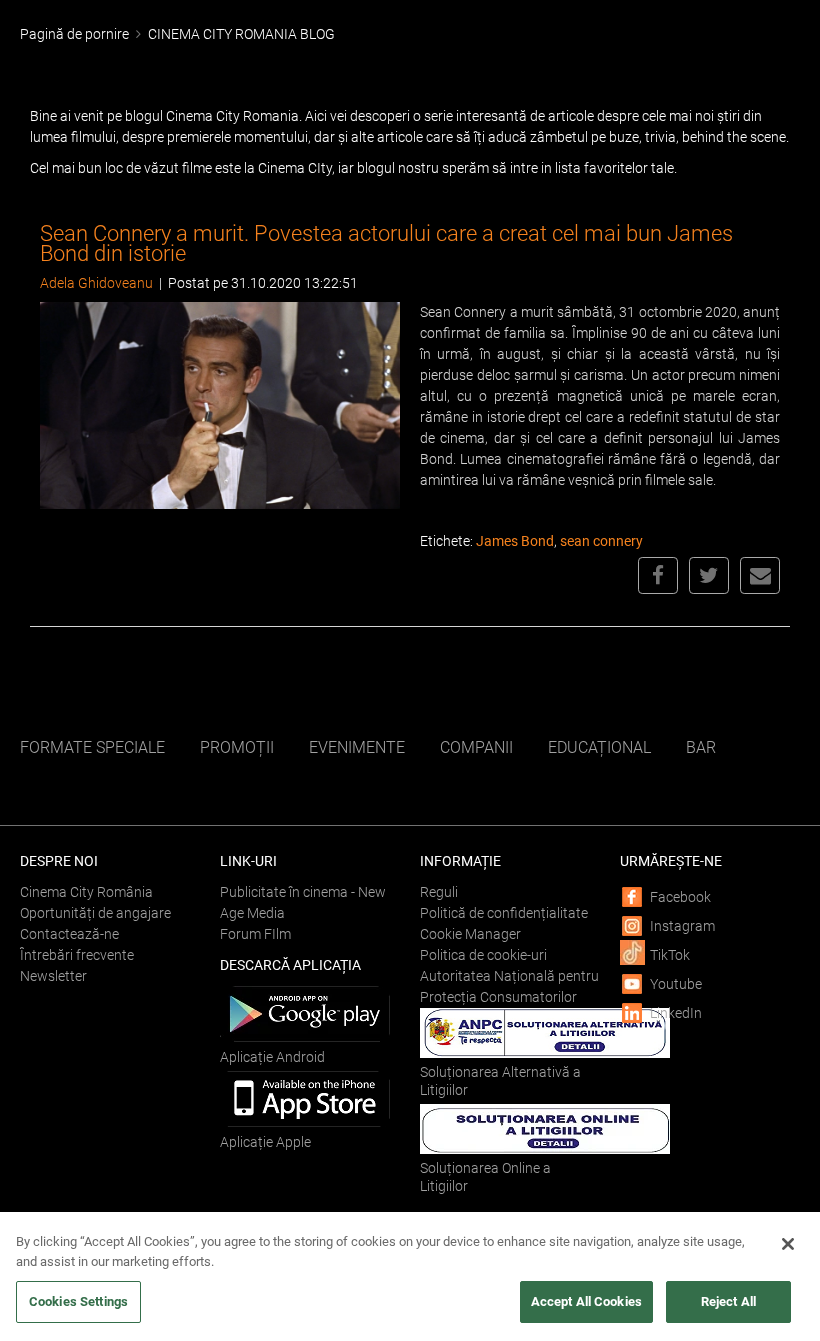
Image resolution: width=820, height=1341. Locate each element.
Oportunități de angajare (95, 913)
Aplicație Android (272, 1057)
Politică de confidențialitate (504, 913)
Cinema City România (86, 892)
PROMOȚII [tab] (237, 747)
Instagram (682, 926)
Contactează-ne (69, 934)
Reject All (728, 1301)
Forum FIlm (255, 934)
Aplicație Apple (265, 1142)
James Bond (515, 541)
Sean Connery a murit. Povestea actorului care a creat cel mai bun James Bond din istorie (386, 243)
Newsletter (53, 976)
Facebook (680, 897)
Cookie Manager (470, 934)
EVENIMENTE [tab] (357, 747)
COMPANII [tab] (476, 747)
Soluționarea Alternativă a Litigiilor (500, 1081)
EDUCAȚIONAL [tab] (599, 747)
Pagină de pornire (74, 34)
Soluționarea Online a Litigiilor (485, 1177)
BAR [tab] (701, 747)
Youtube (676, 984)
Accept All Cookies (586, 1301)
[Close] (788, 1244)
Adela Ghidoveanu (96, 283)
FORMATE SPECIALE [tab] (92, 747)
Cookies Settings (78, 1301)
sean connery (601, 541)
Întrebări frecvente (77, 955)
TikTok (670, 955)
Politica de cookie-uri (483, 955)
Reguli (439, 892)
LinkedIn (676, 1013)
